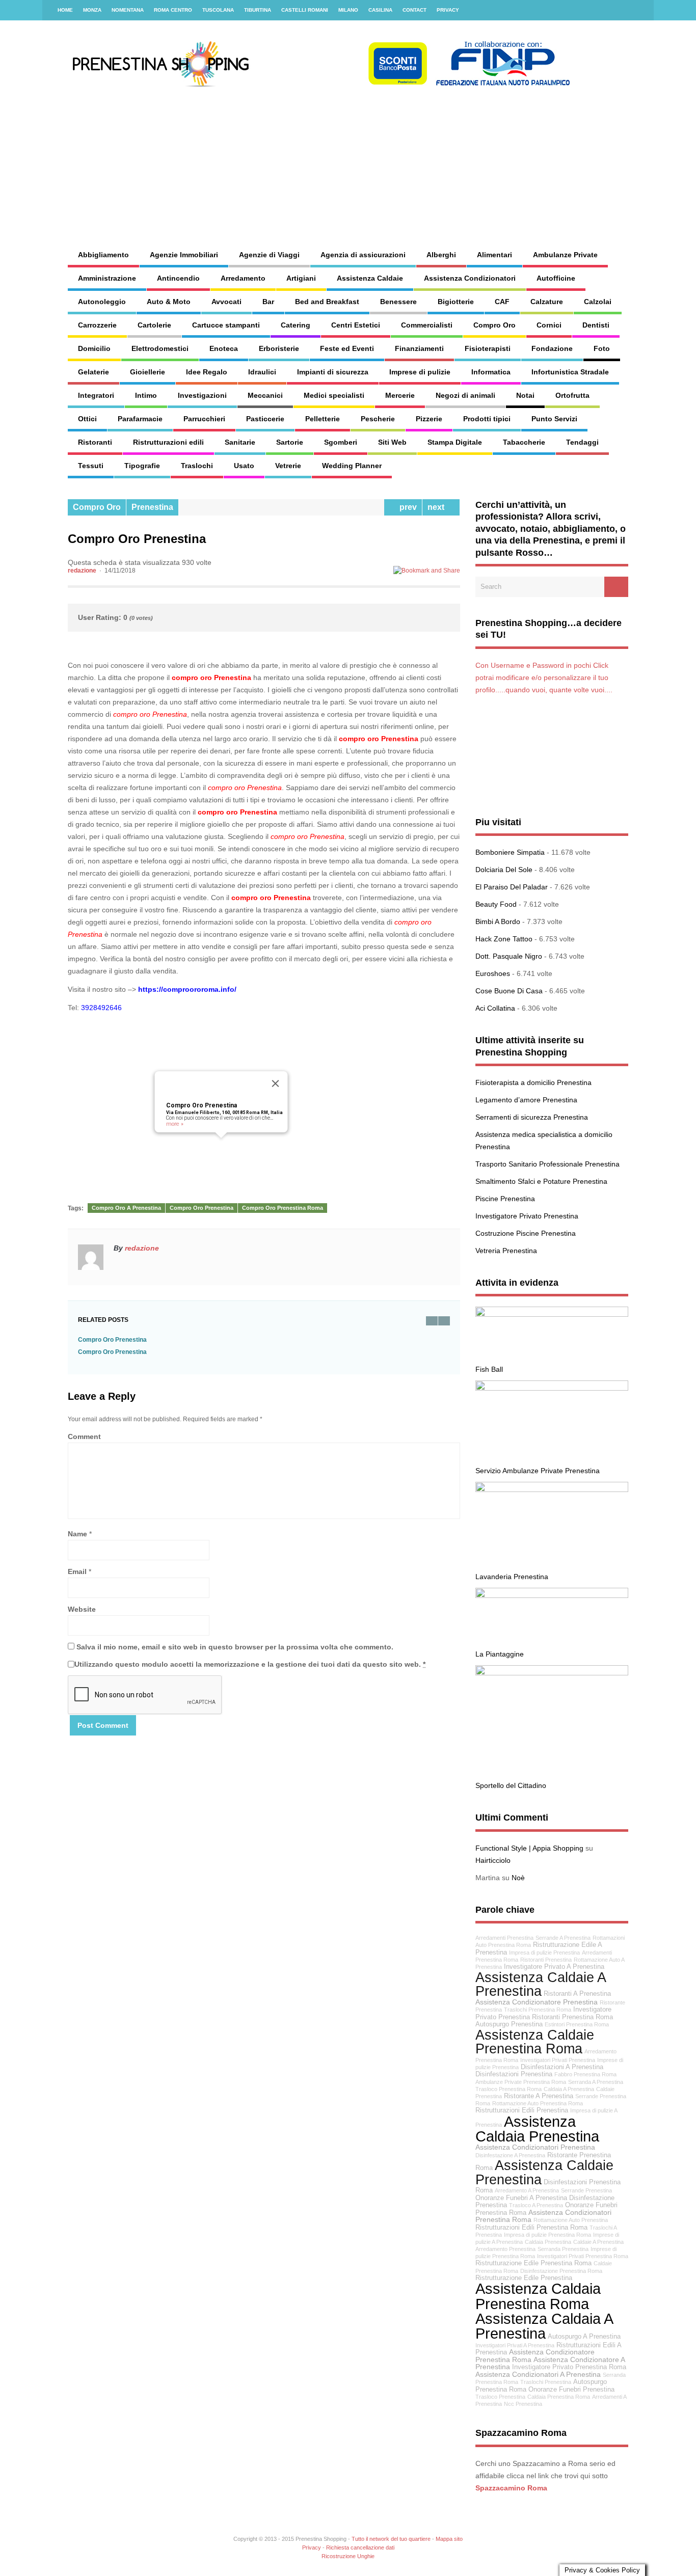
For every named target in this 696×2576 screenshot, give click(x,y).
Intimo (146, 395)
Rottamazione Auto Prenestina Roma (538, 2103)
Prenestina (152, 507)
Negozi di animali (465, 395)
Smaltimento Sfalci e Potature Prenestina (541, 1181)
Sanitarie (240, 442)
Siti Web (392, 442)
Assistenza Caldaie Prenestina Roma (535, 2042)
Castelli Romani (305, 10)
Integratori (96, 395)
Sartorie (290, 442)
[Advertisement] (432, 158)
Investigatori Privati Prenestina (558, 2060)
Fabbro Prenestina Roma (585, 2074)
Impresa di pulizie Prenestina (544, 1953)
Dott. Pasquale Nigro (509, 956)
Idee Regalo (207, 372)
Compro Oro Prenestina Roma (283, 1208)
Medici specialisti (334, 395)
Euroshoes (493, 973)
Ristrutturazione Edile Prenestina (524, 2278)
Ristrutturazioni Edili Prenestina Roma (531, 2228)
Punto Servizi (554, 419)
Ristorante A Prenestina (539, 2096)
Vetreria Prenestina (506, 1251)
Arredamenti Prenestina (504, 1938)
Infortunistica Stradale (570, 372)
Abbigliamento (103, 255)
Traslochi (197, 466)
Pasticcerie (265, 419)
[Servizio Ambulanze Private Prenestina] (552, 1388)
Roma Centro (173, 10)
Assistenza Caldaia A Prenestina (544, 2326)
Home (65, 10)
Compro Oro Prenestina (202, 1105)
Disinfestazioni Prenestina (514, 2074)
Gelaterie (93, 372)
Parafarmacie (140, 419)
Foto (602, 348)
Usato (244, 466)
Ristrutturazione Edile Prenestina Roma (533, 2263)
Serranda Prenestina (563, 2249)
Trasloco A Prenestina (536, 2205)
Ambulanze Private (565, 255)
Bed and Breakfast (327, 302)
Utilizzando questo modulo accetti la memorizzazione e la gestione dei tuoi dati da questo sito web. (250, 1664)
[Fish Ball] (552, 1314)
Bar (268, 302)
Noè (518, 1878)
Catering (296, 325)
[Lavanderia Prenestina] (552, 1489)
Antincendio (178, 278)
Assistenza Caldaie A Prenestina (540, 1984)
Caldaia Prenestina (548, 2242)
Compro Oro (494, 325)
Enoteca (224, 348)
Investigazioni (202, 395)
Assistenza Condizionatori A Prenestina (538, 2374)
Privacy (448, 10)
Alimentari (494, 255)
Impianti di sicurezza (333, 372)
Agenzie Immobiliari (184, 255)
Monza (92, 10)
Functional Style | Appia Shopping (529, 1848)
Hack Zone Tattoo (504, 939)
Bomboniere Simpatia (510, 852)
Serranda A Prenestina (596, 2082)
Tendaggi (582, 442)
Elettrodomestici (160, 348)
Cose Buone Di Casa (509, 991)
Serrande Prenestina (586, 2190)
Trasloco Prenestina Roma (508, 2089)
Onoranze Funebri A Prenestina (521, 2198)
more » (175, 1124)
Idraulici (262, 372)
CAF (502, 302)
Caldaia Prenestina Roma (559, 2397)
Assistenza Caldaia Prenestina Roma (538, 2296)
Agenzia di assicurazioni (363, 255)
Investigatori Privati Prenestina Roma (583, 2256)
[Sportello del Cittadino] (552, 1673)
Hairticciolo (493, 1860)
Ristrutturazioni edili (168, 442)
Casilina (380, 10)
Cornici (549, 325)
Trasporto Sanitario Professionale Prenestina (547, 1164)
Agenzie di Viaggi (269, 255)
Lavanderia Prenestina (512, 1577)
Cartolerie (154, 325)
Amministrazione (107, 278)
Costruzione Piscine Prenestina (526, 1233)
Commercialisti (427, 325)
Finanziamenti (419, 348)
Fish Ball (489, 1369)
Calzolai (598, 302)
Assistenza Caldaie (370, 278)
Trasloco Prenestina (500, 2397)
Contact (414, 10)
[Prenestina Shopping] (320, 84)
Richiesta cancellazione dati (360, 2547)
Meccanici (265, 395)
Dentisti (596, 325)
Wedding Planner (352, 466)
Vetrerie (288, 466)
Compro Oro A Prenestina (126, 1208)
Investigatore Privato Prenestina (527, 1216)
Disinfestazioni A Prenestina (562, 2067)
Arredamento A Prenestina (527, 2190)
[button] (221, 1144)
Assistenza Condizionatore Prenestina (537, 2002)
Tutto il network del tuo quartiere (391, 2539)
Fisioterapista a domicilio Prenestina (533, 1082)
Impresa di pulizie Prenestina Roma (547, 2235)
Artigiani (301, 278)
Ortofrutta (572, 395)
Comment (84, 1436)
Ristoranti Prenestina (546, 1960)
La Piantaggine (500, 1654)
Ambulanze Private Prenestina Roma (521, 2082)
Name (77, 1534)
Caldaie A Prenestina (598, 2242)
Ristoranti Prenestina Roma (572, 2017)
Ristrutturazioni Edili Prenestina (522, 2110)
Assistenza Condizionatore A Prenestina (550, 2363)
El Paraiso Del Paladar (512, 887)
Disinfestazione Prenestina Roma (561, 2271)
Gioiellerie (148, 372)
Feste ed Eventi (347, 348)
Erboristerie (279, 348)
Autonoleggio (102, 302)
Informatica (491, 372)
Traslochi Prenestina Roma (538, 2010)
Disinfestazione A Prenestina (510, 2155)
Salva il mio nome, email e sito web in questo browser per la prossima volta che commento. (235, 1647)
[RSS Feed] (640, 10)
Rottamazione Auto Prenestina (571, 2220)
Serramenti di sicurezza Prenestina (532, 1117)
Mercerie (400, 395)
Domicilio (94, 348)
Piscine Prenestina (505, 1199)
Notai (525, 395)
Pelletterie (323, 419)
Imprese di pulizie (420, 372)
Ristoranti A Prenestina (577, 1994)
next (438, 507)
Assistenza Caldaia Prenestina (537, 2129)
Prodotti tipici (487, 419)
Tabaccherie (524, 442)
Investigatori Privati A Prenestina (515, 2345)
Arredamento (243, 278)
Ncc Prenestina (523, 2404)
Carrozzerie (97, 325)
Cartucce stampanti (226, 325)
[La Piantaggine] (552, 1595)
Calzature (547, 302)
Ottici (87, 419)
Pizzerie (429, 419)
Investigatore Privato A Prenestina (554, 1967)
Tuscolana (218, 10)
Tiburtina (258, 10)
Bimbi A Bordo (498, 921)
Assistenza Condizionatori (470, 278)
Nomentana (128, 10)
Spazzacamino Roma (511, 2488)
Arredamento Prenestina (505, 2249)
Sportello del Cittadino (511, 1785)
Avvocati (226, 302)
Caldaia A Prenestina (569, 2089)
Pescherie (378, 419)
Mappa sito (449, 2539)
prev (406, 507)
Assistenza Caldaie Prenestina (544, 2172)
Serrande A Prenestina (563, 1938)
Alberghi (441, 255)
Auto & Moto (169, 302)
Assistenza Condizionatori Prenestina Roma (543, 2216)
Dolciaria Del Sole (504, 870)
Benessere (398, 302)
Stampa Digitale (455, 442)
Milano (348, 10)
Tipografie (142, 466)
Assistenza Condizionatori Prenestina (535, 2147)
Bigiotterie (456, 302)
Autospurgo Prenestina (509, 2024)
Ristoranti (95, 442)
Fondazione (552, 348)
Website (82, 1609)
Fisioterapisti (488, 348)
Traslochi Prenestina (546, 2382)
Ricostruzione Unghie (348, 2556)
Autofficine (556, 278)
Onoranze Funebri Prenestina (571, 2390)
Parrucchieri (204, 419)
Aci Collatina (495, 1008)
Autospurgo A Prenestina (584, 2337)
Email (77, 1571)
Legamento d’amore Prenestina (526, 1100)
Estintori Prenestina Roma (577, 2024)
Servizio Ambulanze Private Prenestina (538, 1471)
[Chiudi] (276, 1083)
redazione (82, 571)
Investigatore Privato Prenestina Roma (569, 2367)
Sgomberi (341, 442)
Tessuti (91, 466)
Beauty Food (496, 904)
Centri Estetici (356, 325)
